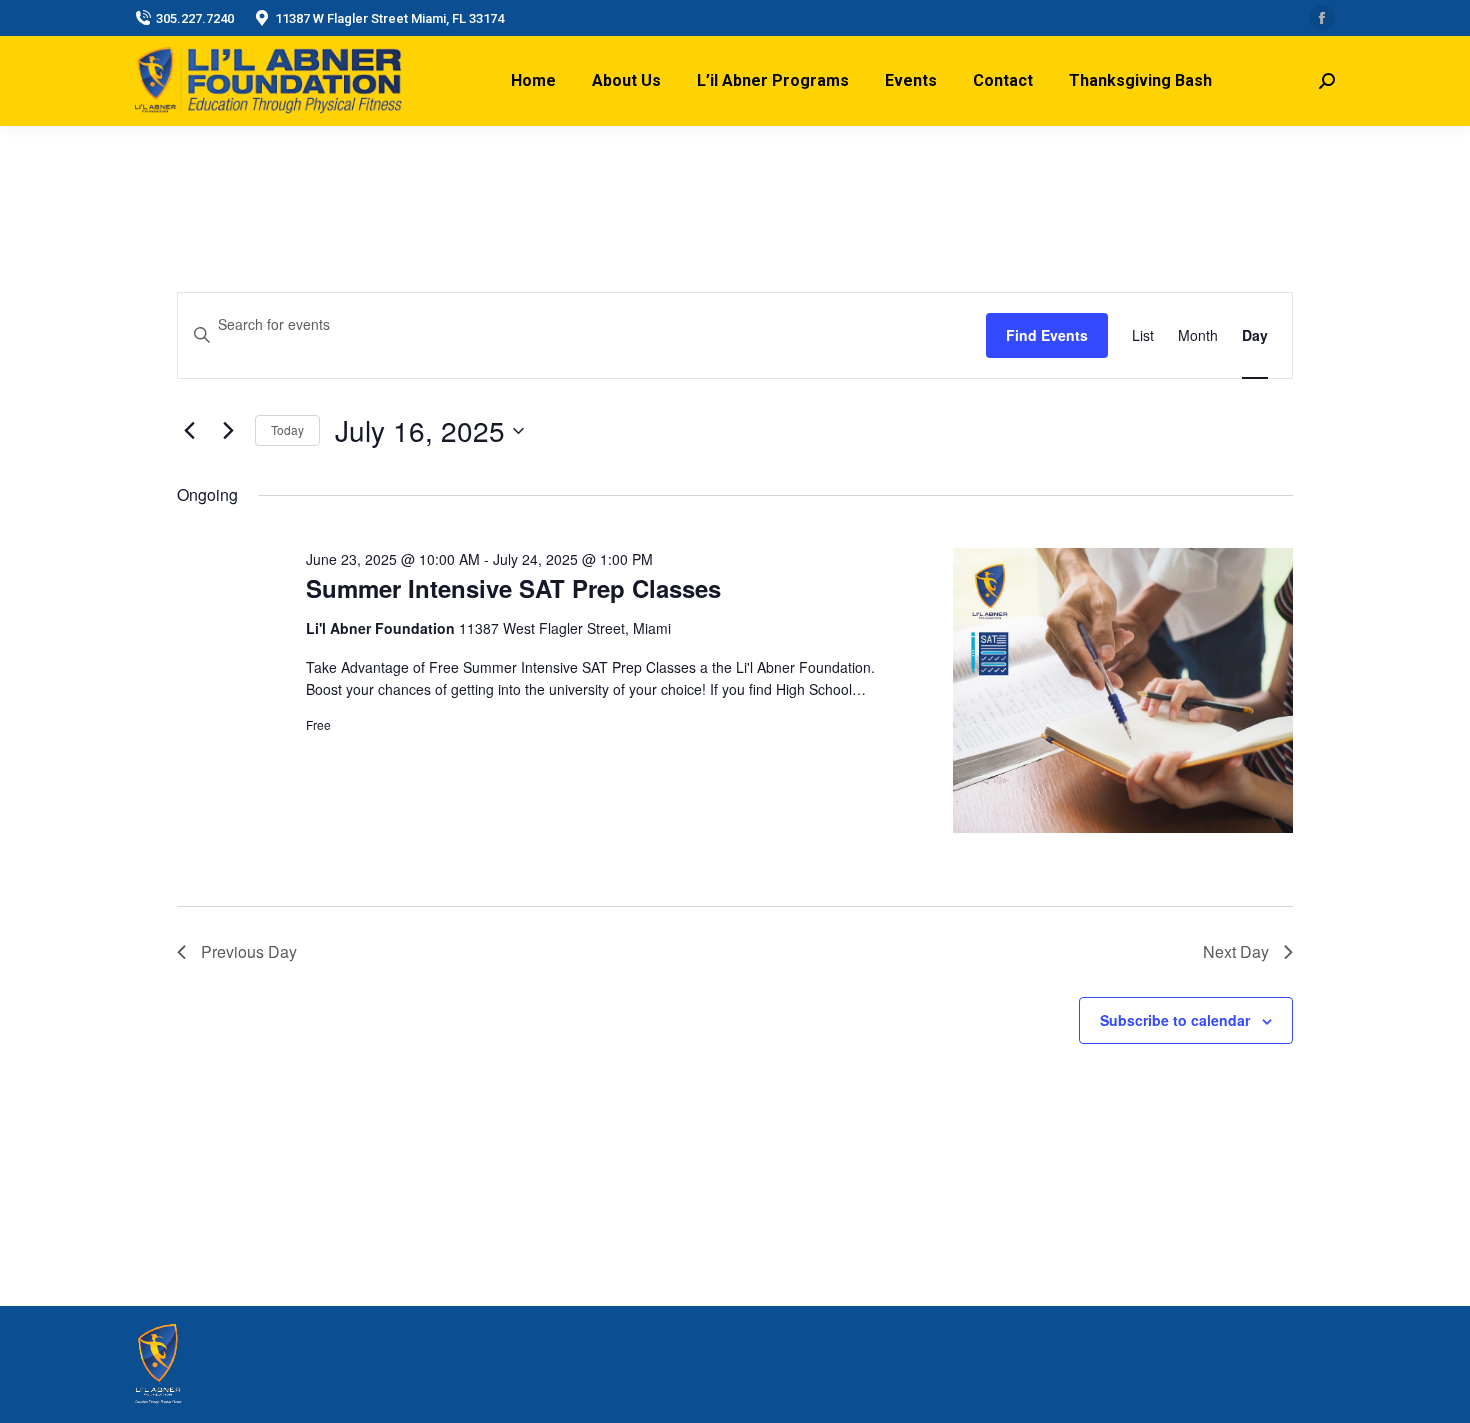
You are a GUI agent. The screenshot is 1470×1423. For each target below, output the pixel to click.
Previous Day (249, 951)
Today (287, 429)
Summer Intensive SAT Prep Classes (513, 588)
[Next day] (228, 431)
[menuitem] (533, 81)
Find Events (1047, 335)
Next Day (1236, 951)
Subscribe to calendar (1175, 1020)
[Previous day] (189, 431)
